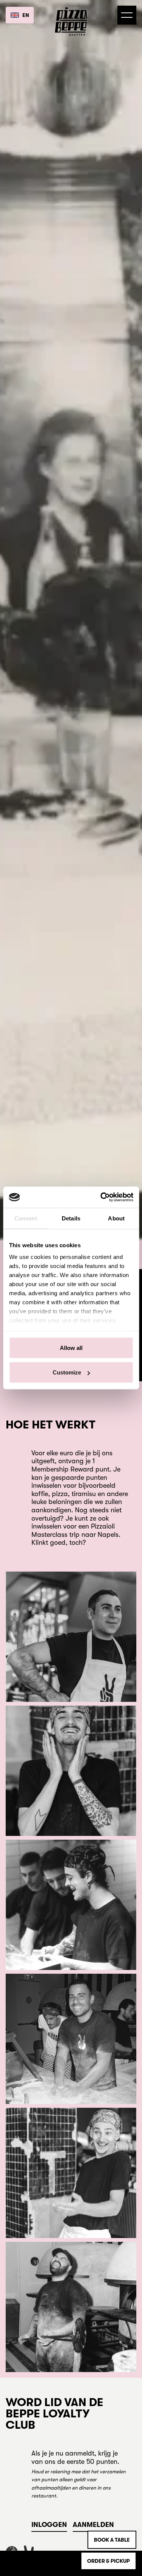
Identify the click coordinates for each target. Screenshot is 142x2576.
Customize (67, 1372)
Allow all (71, 1347)
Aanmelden (93, 2525)
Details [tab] (71, 1218)
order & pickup (108, 2561)
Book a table (112, 2540)
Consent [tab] (26, 1218)
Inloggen (49, 2525)
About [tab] (116, 1218)
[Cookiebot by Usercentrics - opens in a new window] (101, 1197)
